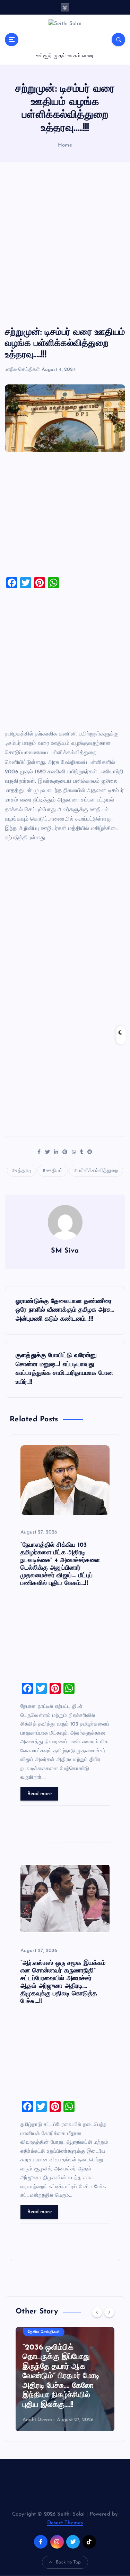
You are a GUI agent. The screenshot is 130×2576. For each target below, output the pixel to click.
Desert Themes (65, 2523)
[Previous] (97, 2312)
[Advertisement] (65, 245)
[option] (80, 2379)
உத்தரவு (23, 1171)
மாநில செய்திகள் (22, 370)
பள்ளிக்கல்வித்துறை (98, 1171)
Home (65, 145)
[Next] (109, 2312)
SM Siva (65, 1251)
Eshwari (46, 2420)
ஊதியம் (54, 1171)
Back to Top (68, 2562)
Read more (40, 1794)
